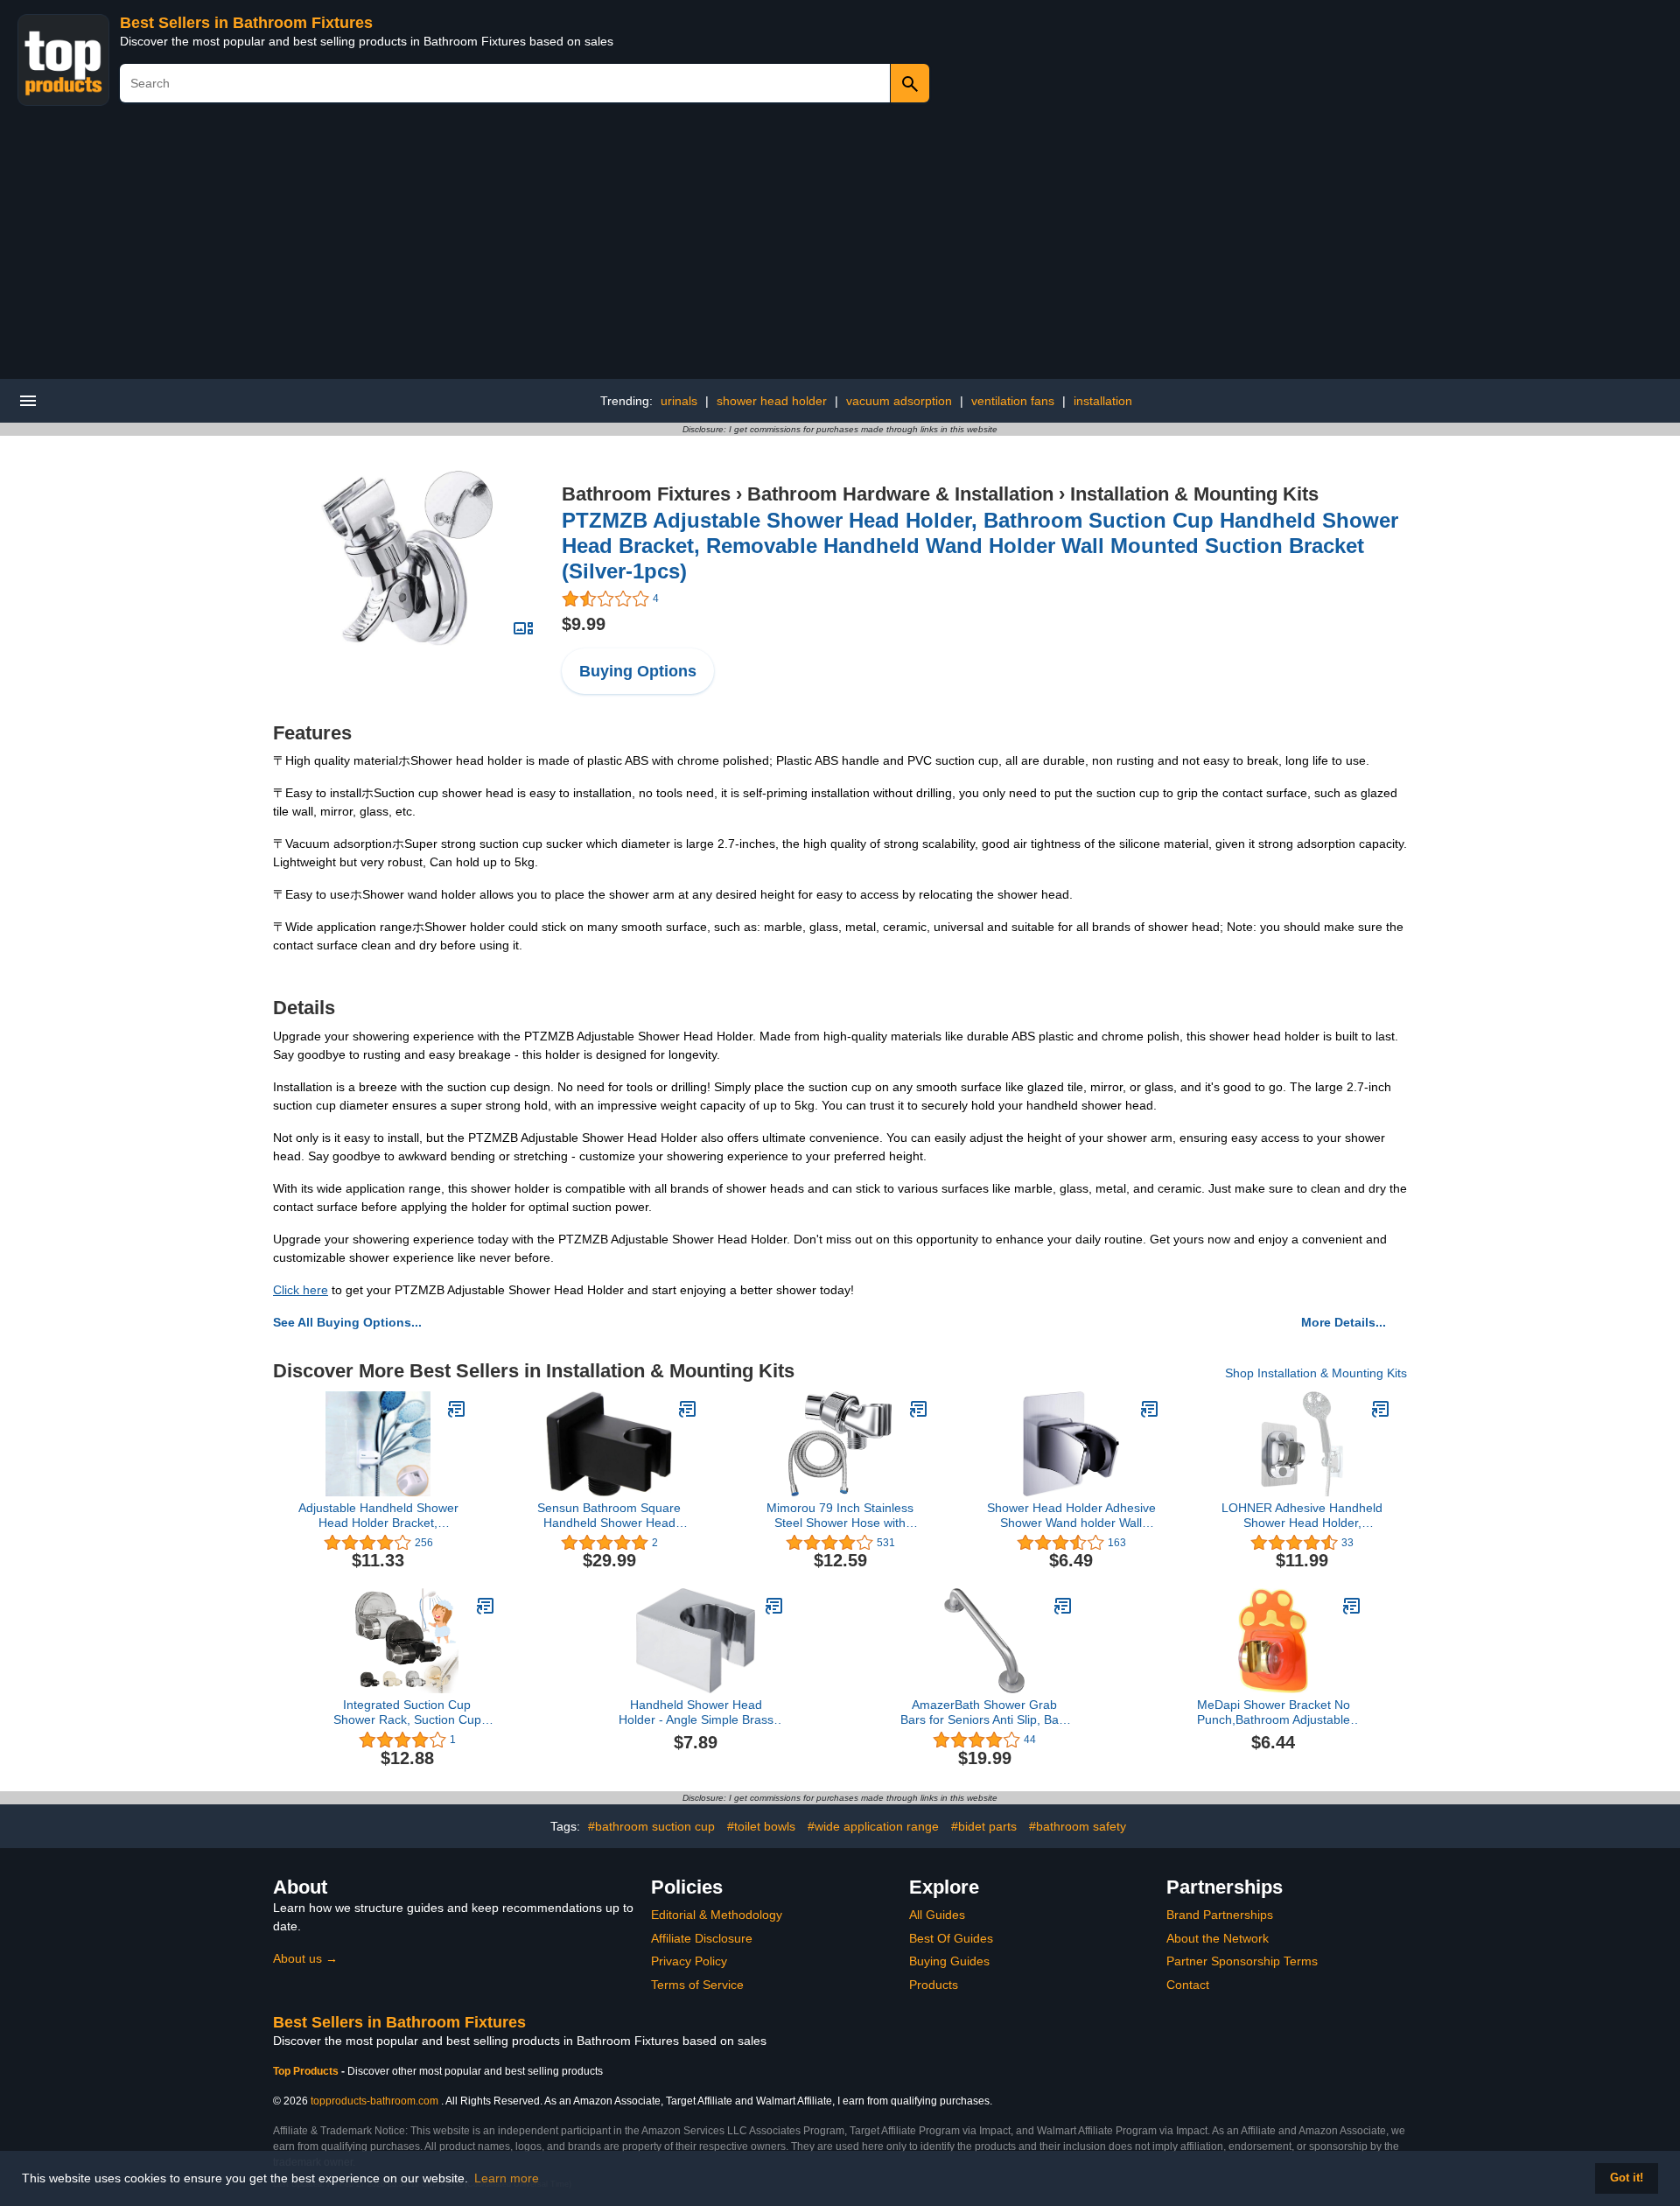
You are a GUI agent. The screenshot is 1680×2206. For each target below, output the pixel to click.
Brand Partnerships (1220, 1915)
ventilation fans (1013, 401)
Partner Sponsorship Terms (1242, 1961)
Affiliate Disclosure (702, 1938)
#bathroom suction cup (651, 1826)
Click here (301, 1290)
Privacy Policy (689, 1961)
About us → (305, 1958)
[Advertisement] (840, 248)
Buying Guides (949, 1961)
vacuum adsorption (899, 401)
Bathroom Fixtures (646, 494)
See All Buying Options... (347, 1322)
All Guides (937, 1915)
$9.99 (584, 624)
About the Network (1218, 1938)
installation (1103, 401)
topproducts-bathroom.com (374, 2101)
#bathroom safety (1078, 1826)
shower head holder (772, 401)
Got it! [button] (1627, 2178)
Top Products (307, 2071)
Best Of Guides (951, 1938)
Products (934, 1985)
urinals (679, 401)
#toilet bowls (761, 1826)
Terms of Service (697, 1985)
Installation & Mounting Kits (1194, 494)
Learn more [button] (507, 2178)
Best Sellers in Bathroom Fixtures (246, 23)
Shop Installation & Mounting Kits (1316, 1373)
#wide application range (873, 1826)
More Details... (1344, 1322)
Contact (1188, 1985)
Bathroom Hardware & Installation (900, 494)
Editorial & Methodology (717, 1915)
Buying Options (638, 671)
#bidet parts (984, 1826)
